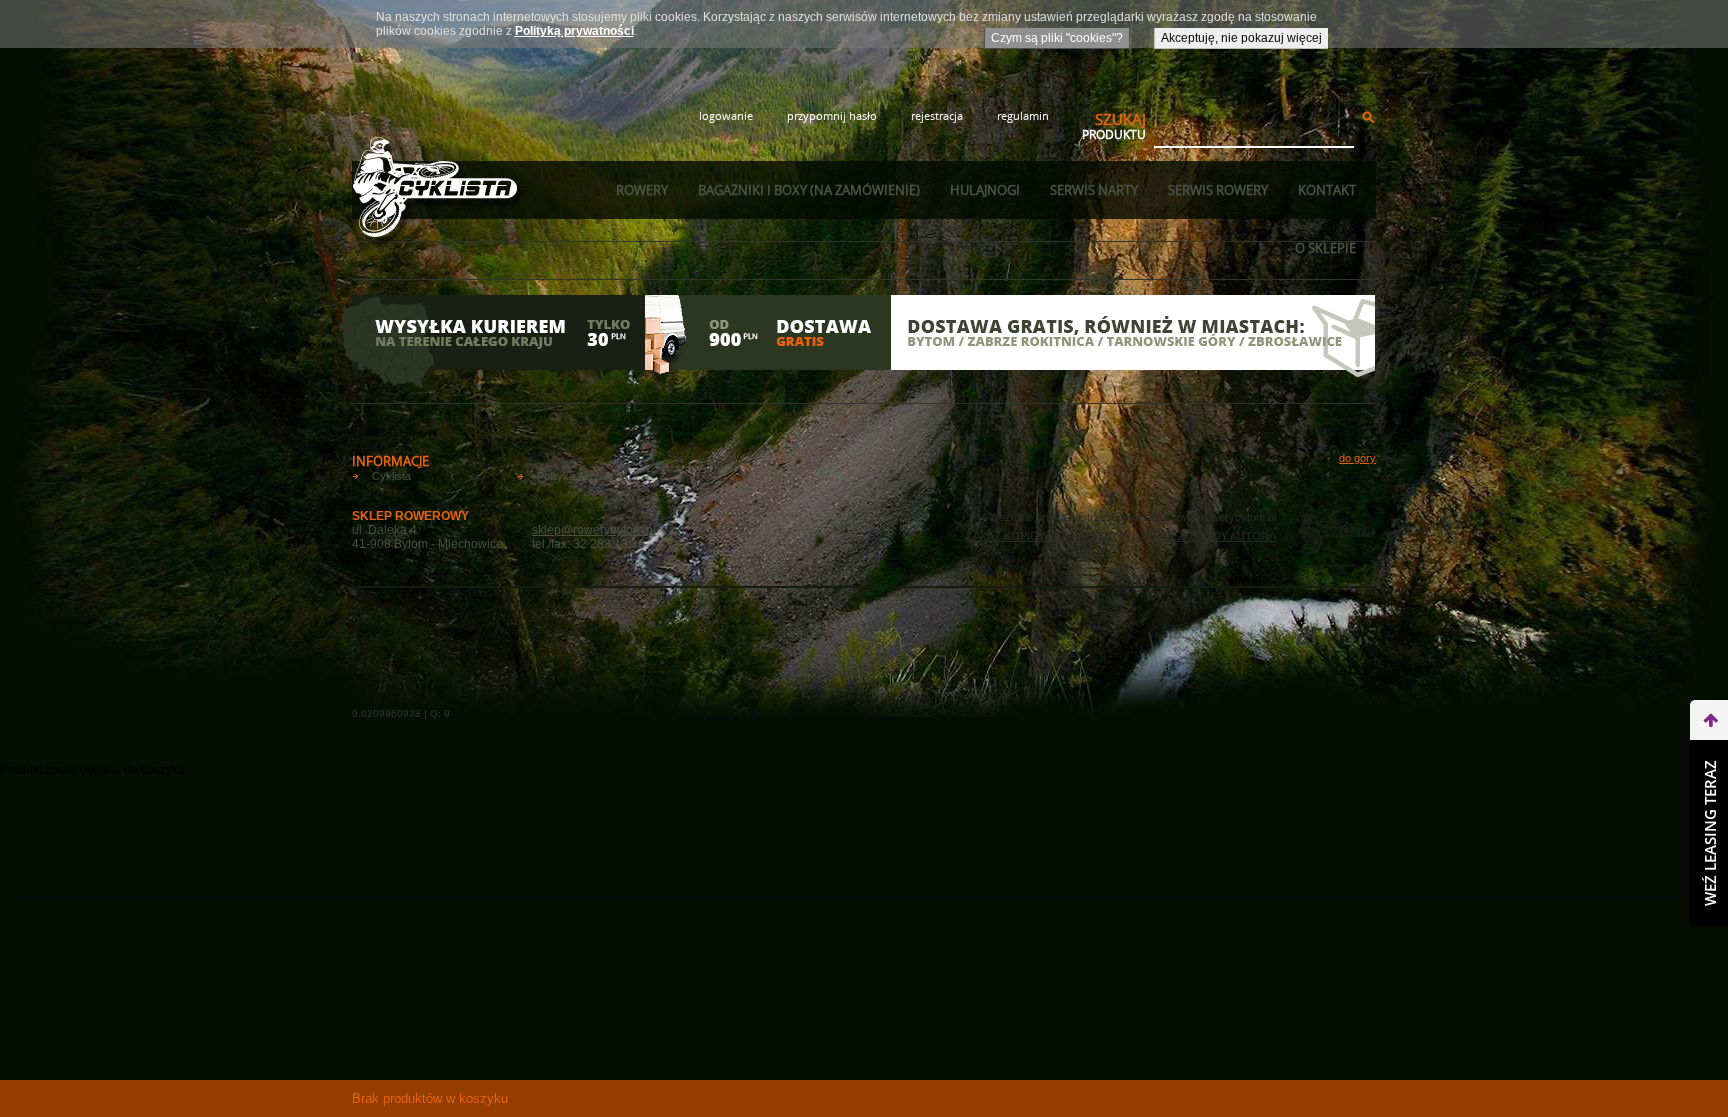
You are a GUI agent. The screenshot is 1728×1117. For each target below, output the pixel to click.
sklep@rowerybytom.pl (594, 530)
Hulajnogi (985, 190)
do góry (1357, 458)
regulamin (1023, 115)
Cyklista (391, 476)
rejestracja (937, 115)
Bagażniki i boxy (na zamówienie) (809, 190)
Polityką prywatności (574, 31)
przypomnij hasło (832, 115)
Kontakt (1327, 190)
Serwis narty (1094, 190)
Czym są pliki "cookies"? (1057, 38)
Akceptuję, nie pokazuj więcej (1241, 38)
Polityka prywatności (587, 476)
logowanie (726, 115)
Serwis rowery (1218, 190)
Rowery (642, 190)
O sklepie (1325, 248)
